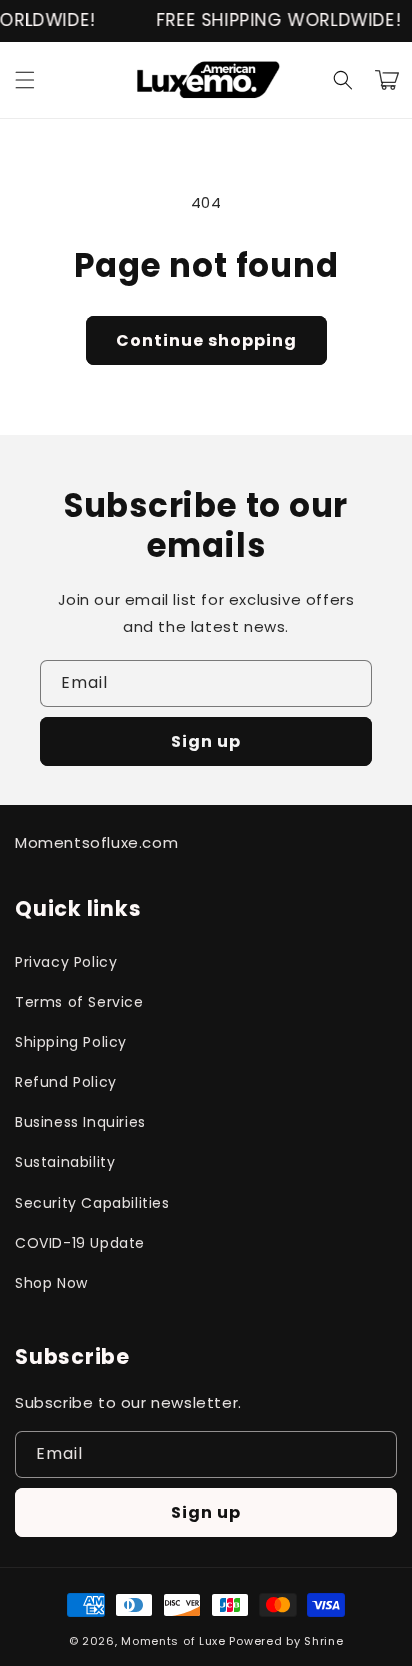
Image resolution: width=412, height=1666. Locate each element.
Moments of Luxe (173, 1641)
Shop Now (51, 1283)
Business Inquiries (80, 1122)
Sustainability (65, 1162)
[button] (25, 80)
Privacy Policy (66, 962)
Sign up (206, 741)
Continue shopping (206, 340)
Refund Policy (66, 1082)
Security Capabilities (92, 1203)
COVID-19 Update (80, 1243)
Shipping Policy (71, 1042)
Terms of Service (79, 1002)
